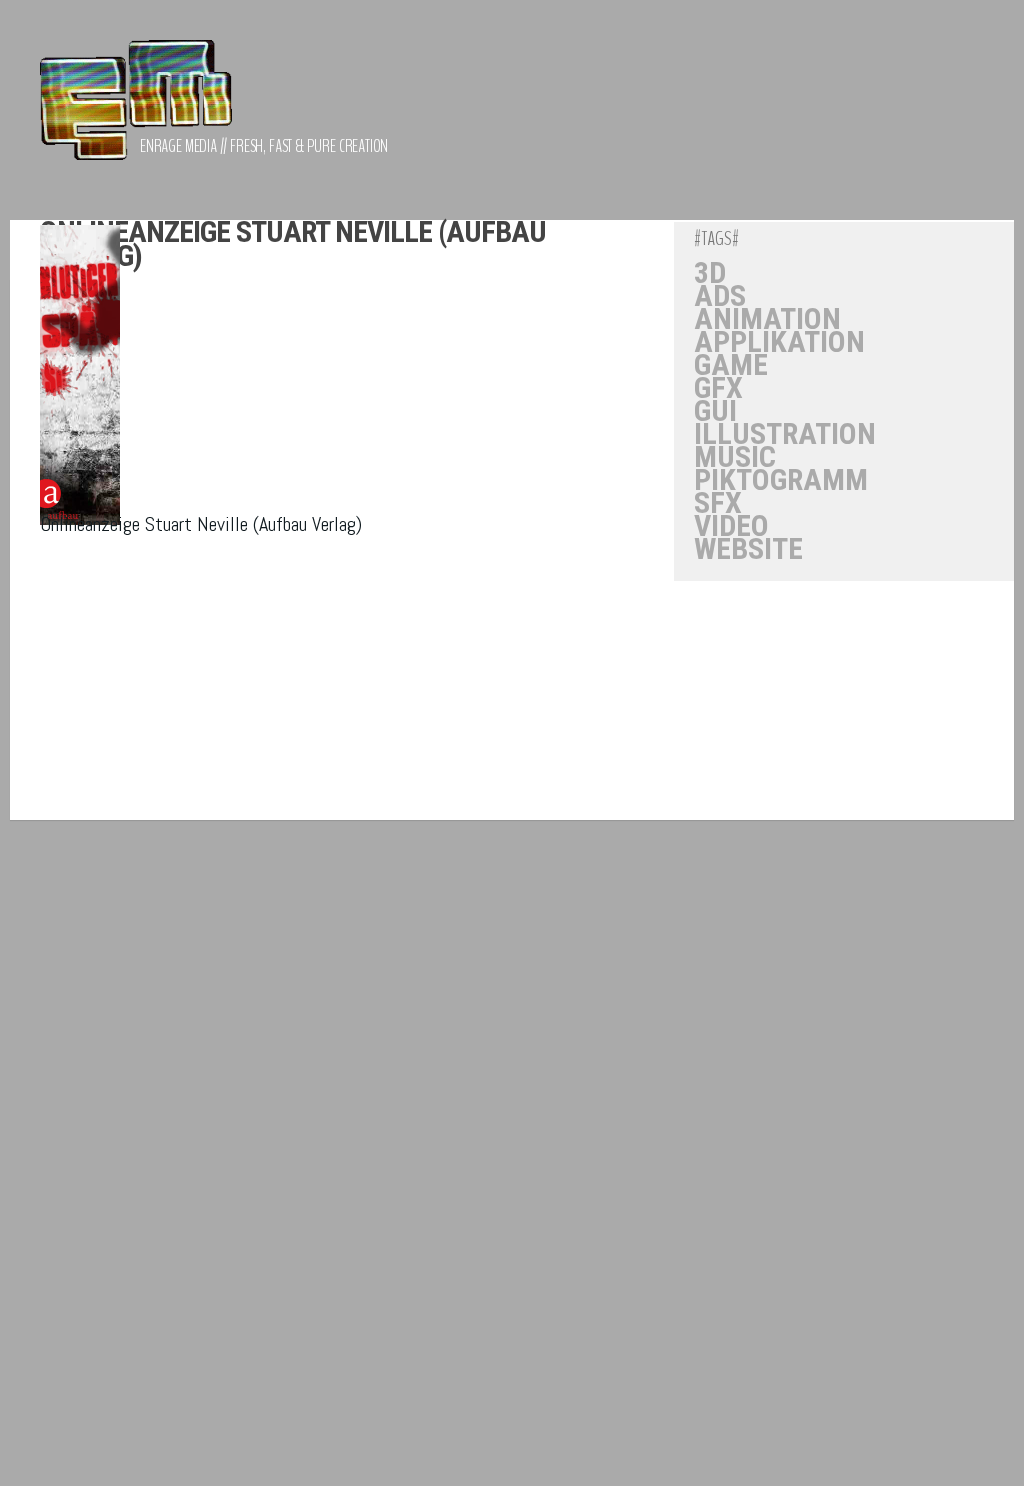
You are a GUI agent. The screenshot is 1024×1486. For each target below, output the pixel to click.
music (735, 457)
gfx (718, 388)
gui (715, 411)
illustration (785, 434)
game (731, 365)
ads (720, 296)
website (748, 549)
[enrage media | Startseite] (136, 110)
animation (767, 319)
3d (710, 273)
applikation (779, 342)
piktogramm (781, 480)
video (731, 526)
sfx (718, 503)
